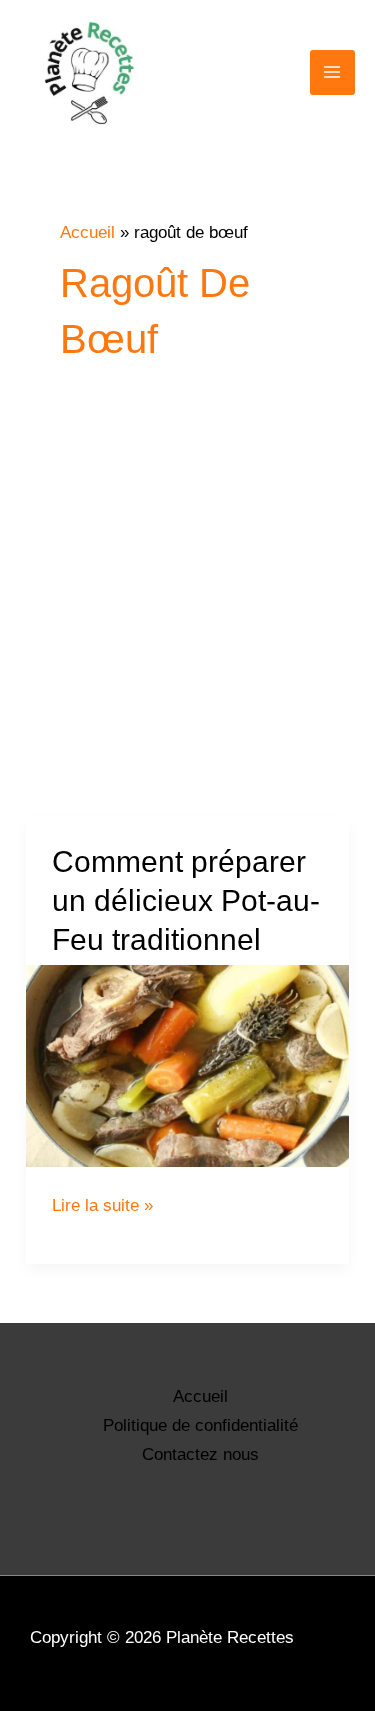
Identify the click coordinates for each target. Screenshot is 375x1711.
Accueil (200, 1396)
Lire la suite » (102, 1205)
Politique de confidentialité (200, 1425)
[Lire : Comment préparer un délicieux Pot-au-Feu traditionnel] (187, 1066)
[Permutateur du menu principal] (333, 73)
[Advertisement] (187, 619)
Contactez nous (200, 1454)
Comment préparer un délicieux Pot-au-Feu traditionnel (186, 900)
